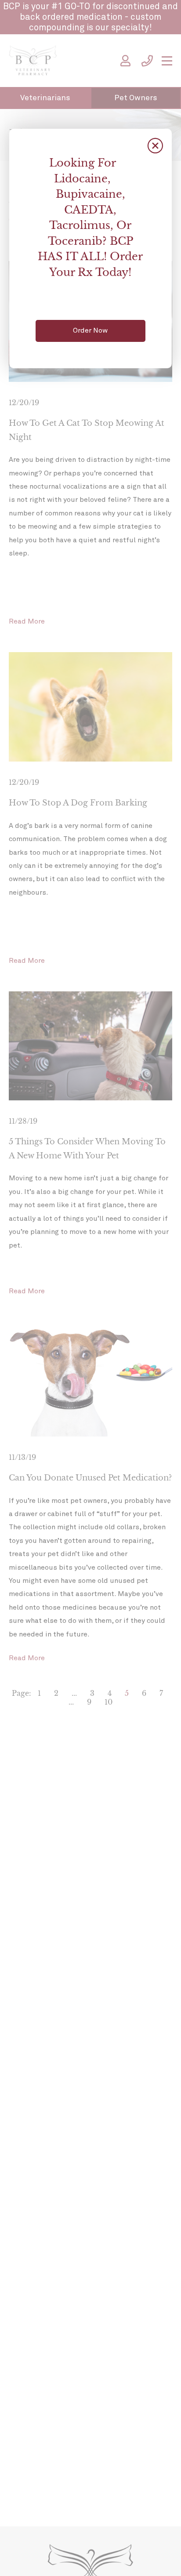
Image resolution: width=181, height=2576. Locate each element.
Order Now (90, 330)
